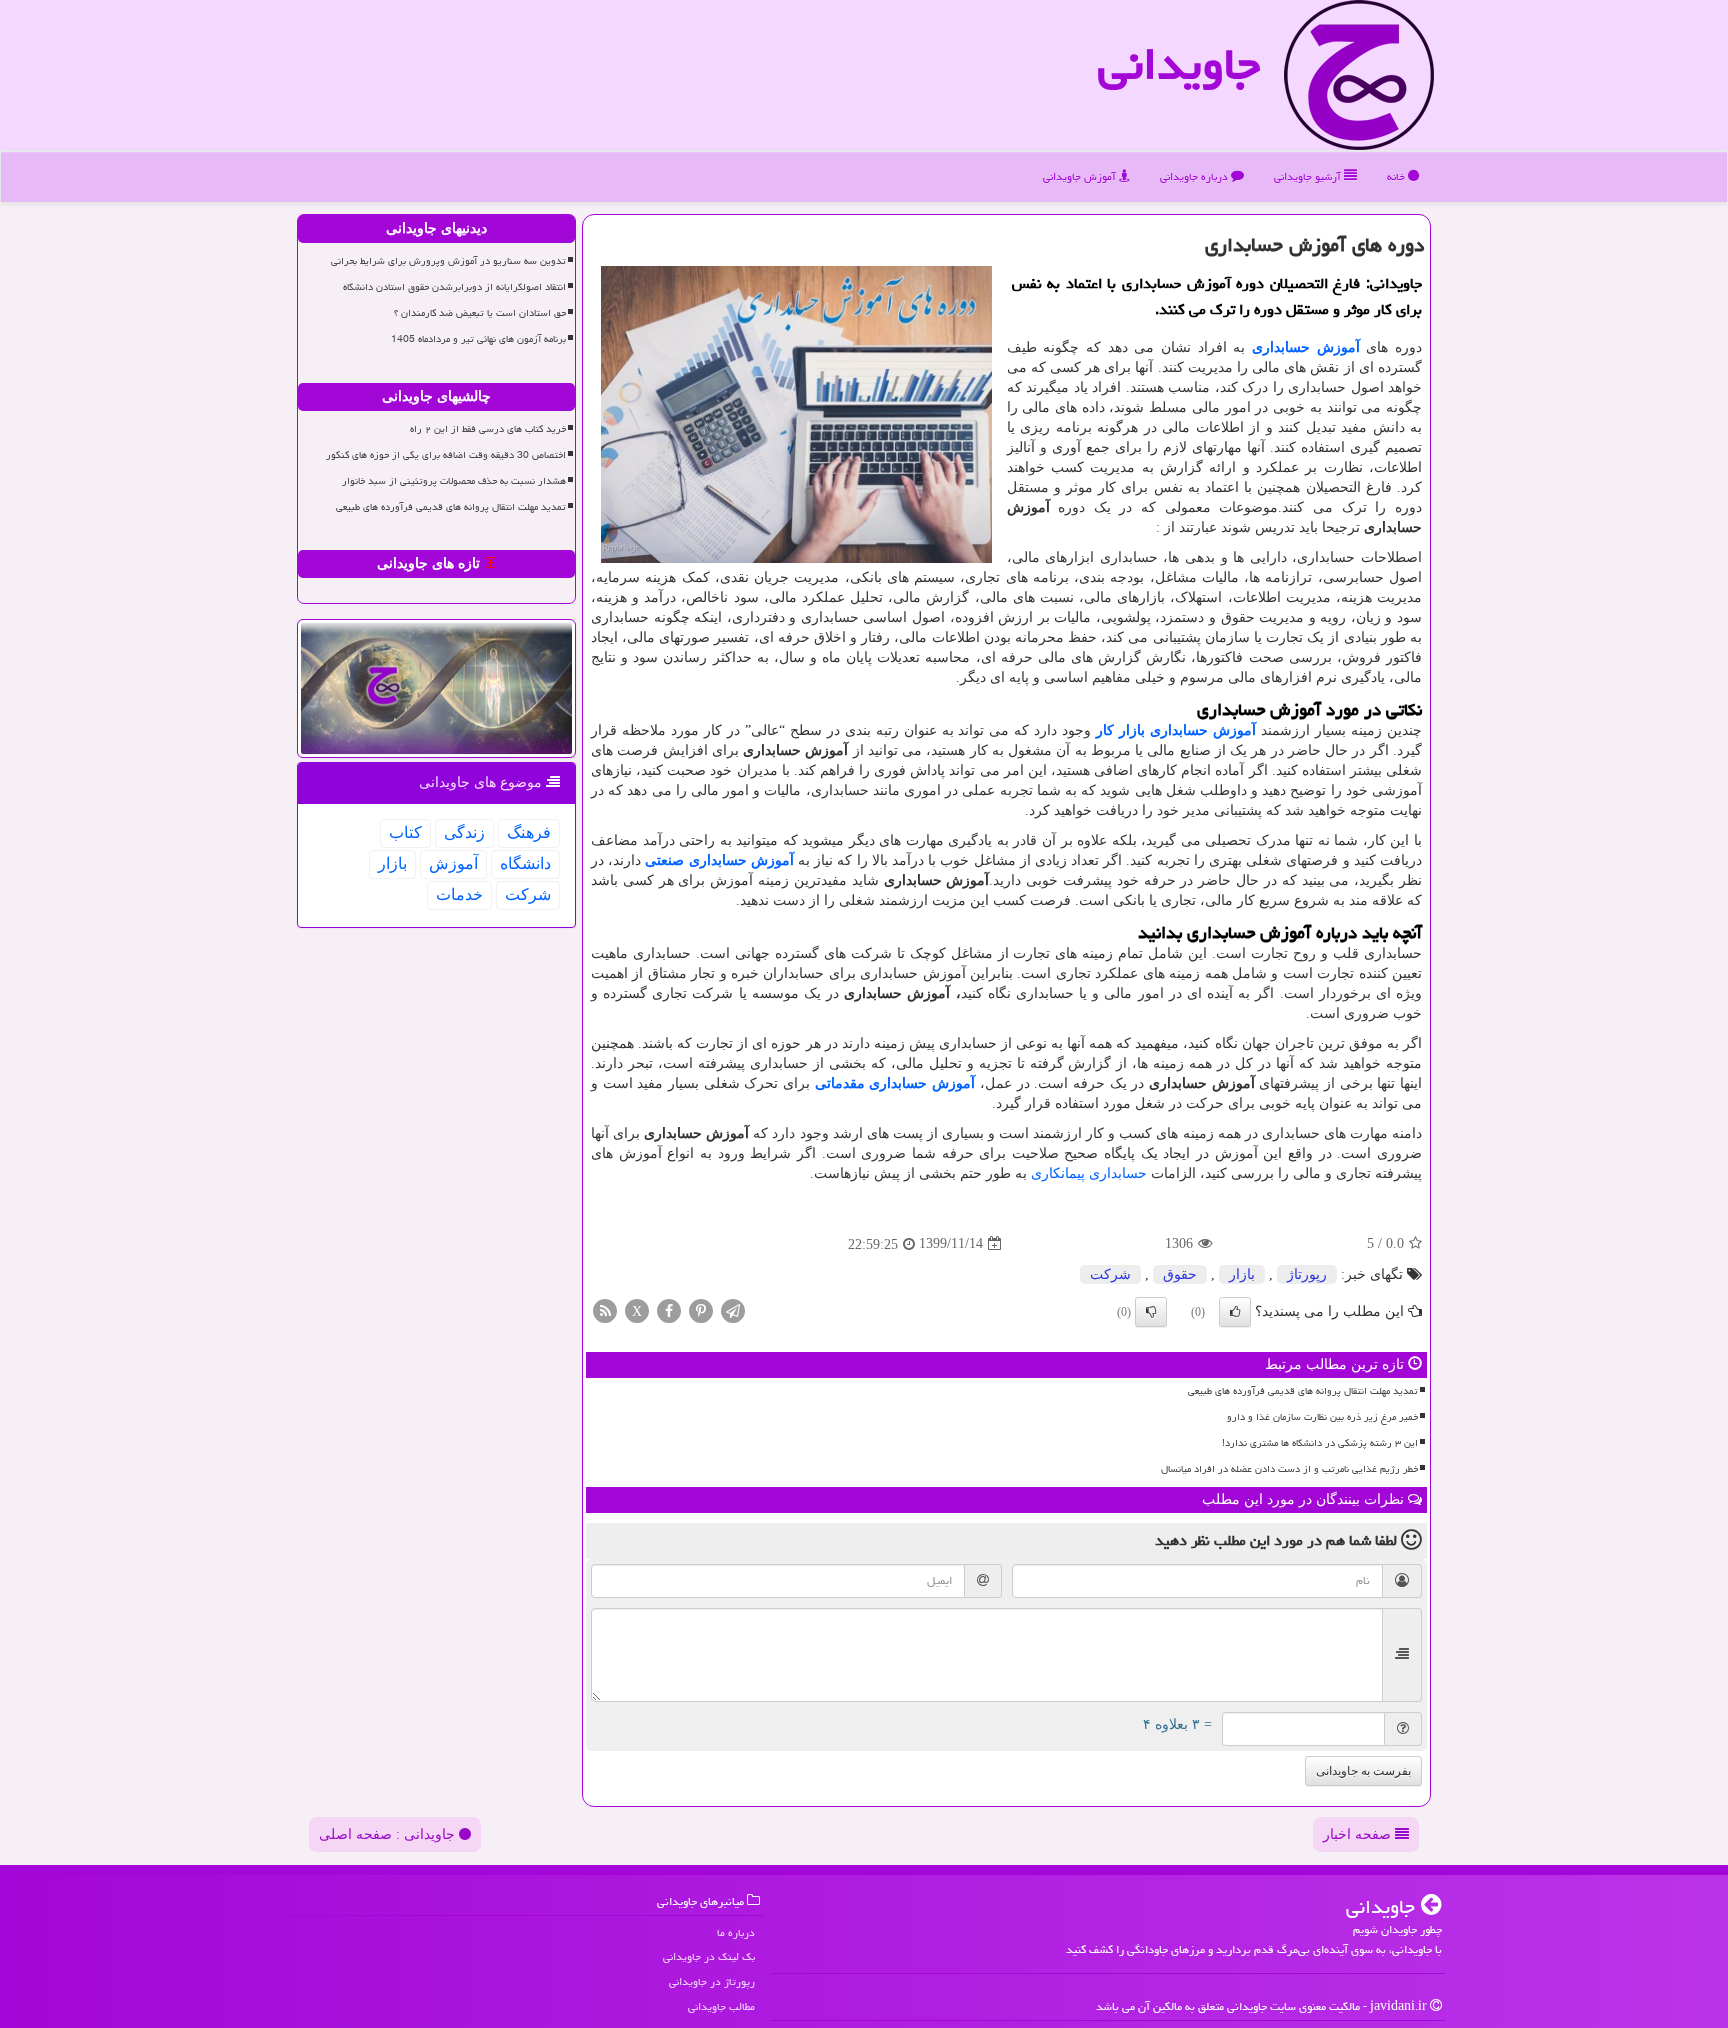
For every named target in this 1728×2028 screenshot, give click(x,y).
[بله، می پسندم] (1235, 1312)
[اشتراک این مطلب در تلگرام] (733, 1309)
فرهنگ (529, 832)
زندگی (464, 832)
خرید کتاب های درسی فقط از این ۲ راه (488, 429)
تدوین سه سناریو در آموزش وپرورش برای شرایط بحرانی (448, 261)
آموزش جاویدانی (1081, 176)
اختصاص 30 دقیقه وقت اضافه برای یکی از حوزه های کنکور (446, 455)
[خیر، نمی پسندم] (1151, 1312)
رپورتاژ (1307, 1274)
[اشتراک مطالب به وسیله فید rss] (605, 1309)
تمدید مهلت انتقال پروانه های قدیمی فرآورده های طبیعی (1303, 1391)
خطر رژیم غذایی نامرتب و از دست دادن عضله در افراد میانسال (1289, 1469)
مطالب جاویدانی (721, 2006)
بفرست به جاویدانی (1363, 1771)
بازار (1242, 1274)
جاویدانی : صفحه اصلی (389, 1834)
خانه (1397, 176)
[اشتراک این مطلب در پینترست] (701, 1309)
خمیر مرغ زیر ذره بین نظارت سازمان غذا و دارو (1322, 1417)
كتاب (405, 832)
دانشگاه (525, 863)
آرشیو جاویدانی (1309, 176)
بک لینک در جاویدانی (709, 1956)
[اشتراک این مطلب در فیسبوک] (669, 1309)
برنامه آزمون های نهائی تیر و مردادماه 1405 (478, 339)
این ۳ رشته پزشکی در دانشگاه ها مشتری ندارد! (1320, 1443)
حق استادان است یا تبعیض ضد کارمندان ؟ (480, 313)
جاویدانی (1179, 64)
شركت (1110, 1274)
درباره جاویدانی (1195, 176)
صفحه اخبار (1359, 1834)
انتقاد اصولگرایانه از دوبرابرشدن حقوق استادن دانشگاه (454, 287)
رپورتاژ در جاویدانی (712, 1981)
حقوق (1180, 1274)
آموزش (453, 863)
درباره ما (736, 1932)
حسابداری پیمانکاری (1089, 1173)
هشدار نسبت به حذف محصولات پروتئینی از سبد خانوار (454, 481)
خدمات (459, 894)
